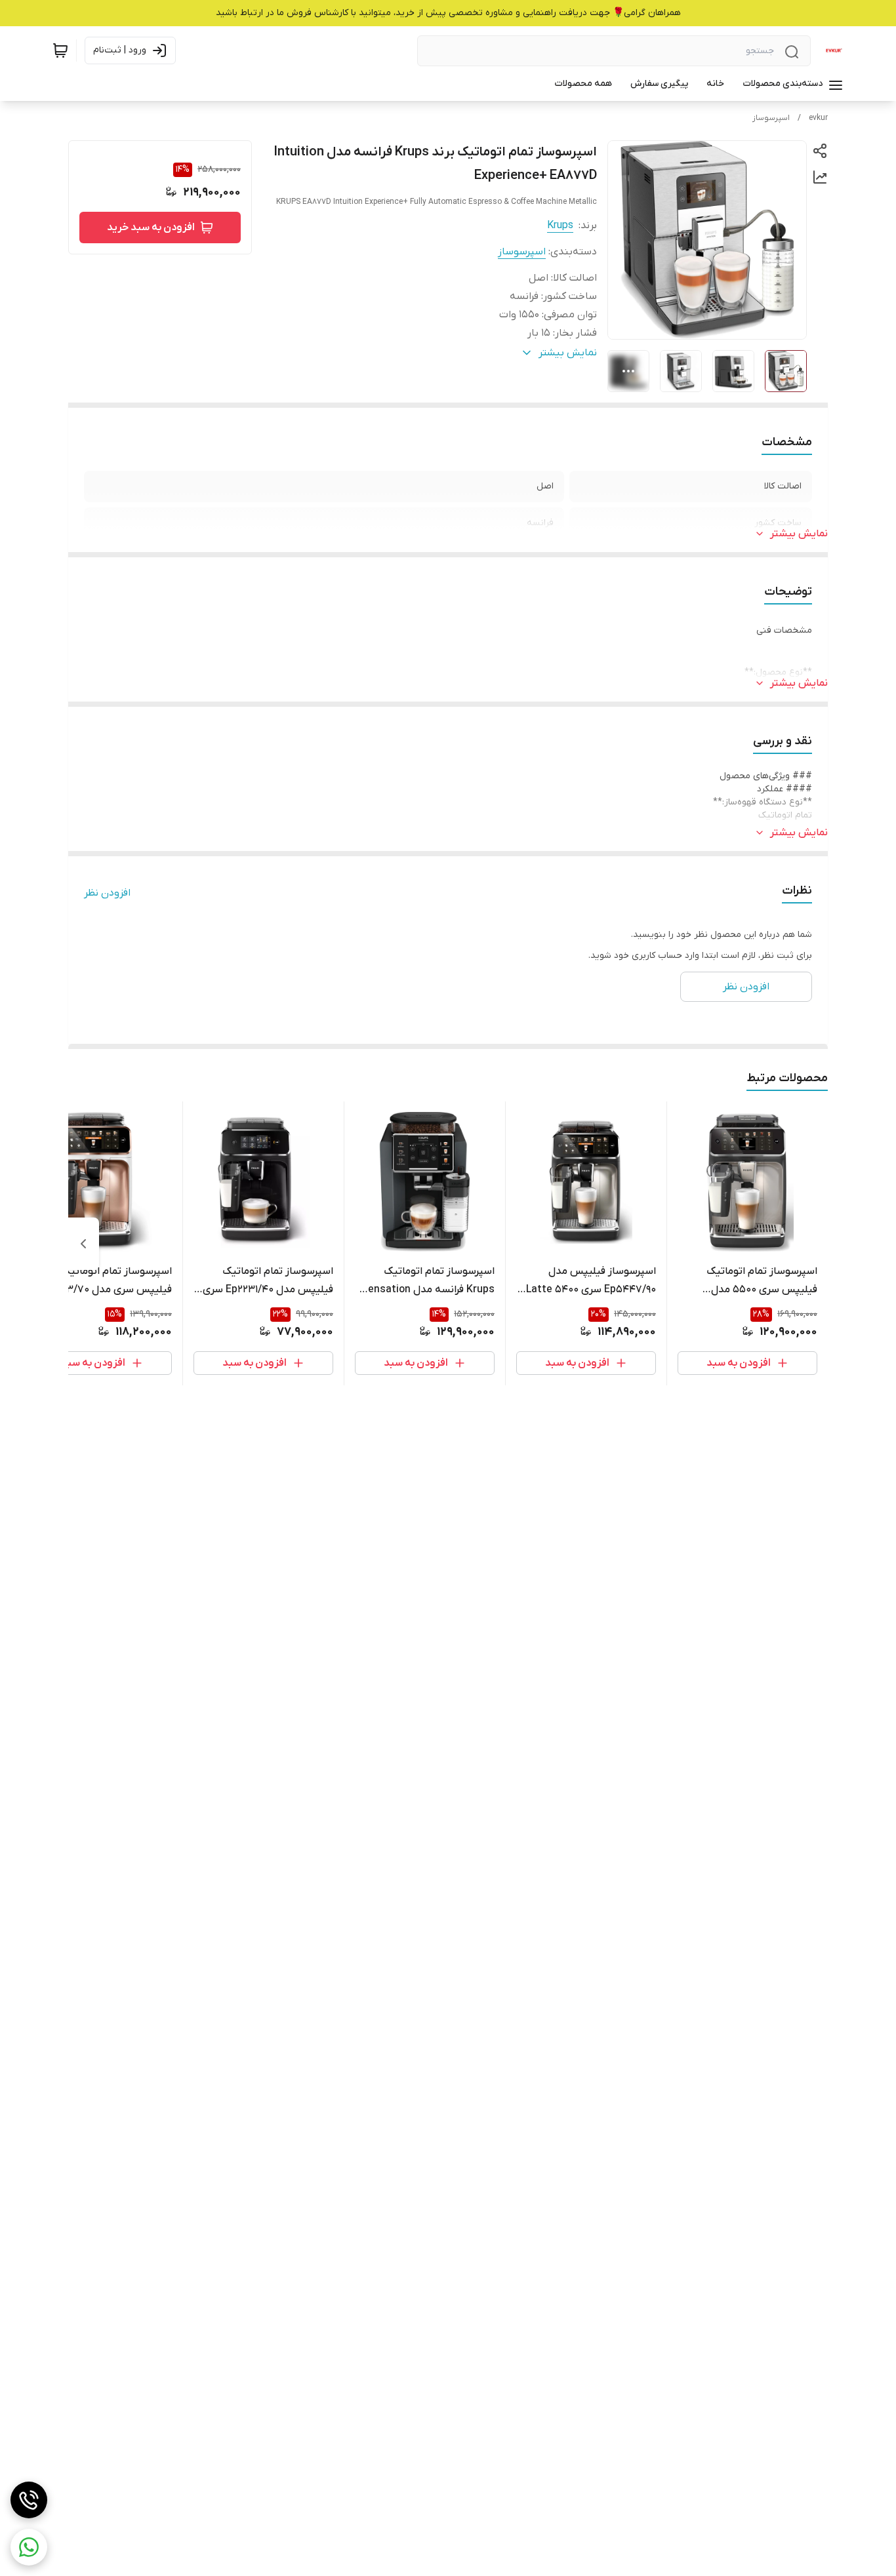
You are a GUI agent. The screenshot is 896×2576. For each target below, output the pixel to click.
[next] (83, 1244)
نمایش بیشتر (799, 534)
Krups (560, 226)
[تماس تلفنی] (29, 2500)
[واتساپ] (29, 2547)
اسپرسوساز (771, 118)
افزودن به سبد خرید (151, 228)
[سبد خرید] (60, 50)
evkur (818, 118)
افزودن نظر (107, 893)
